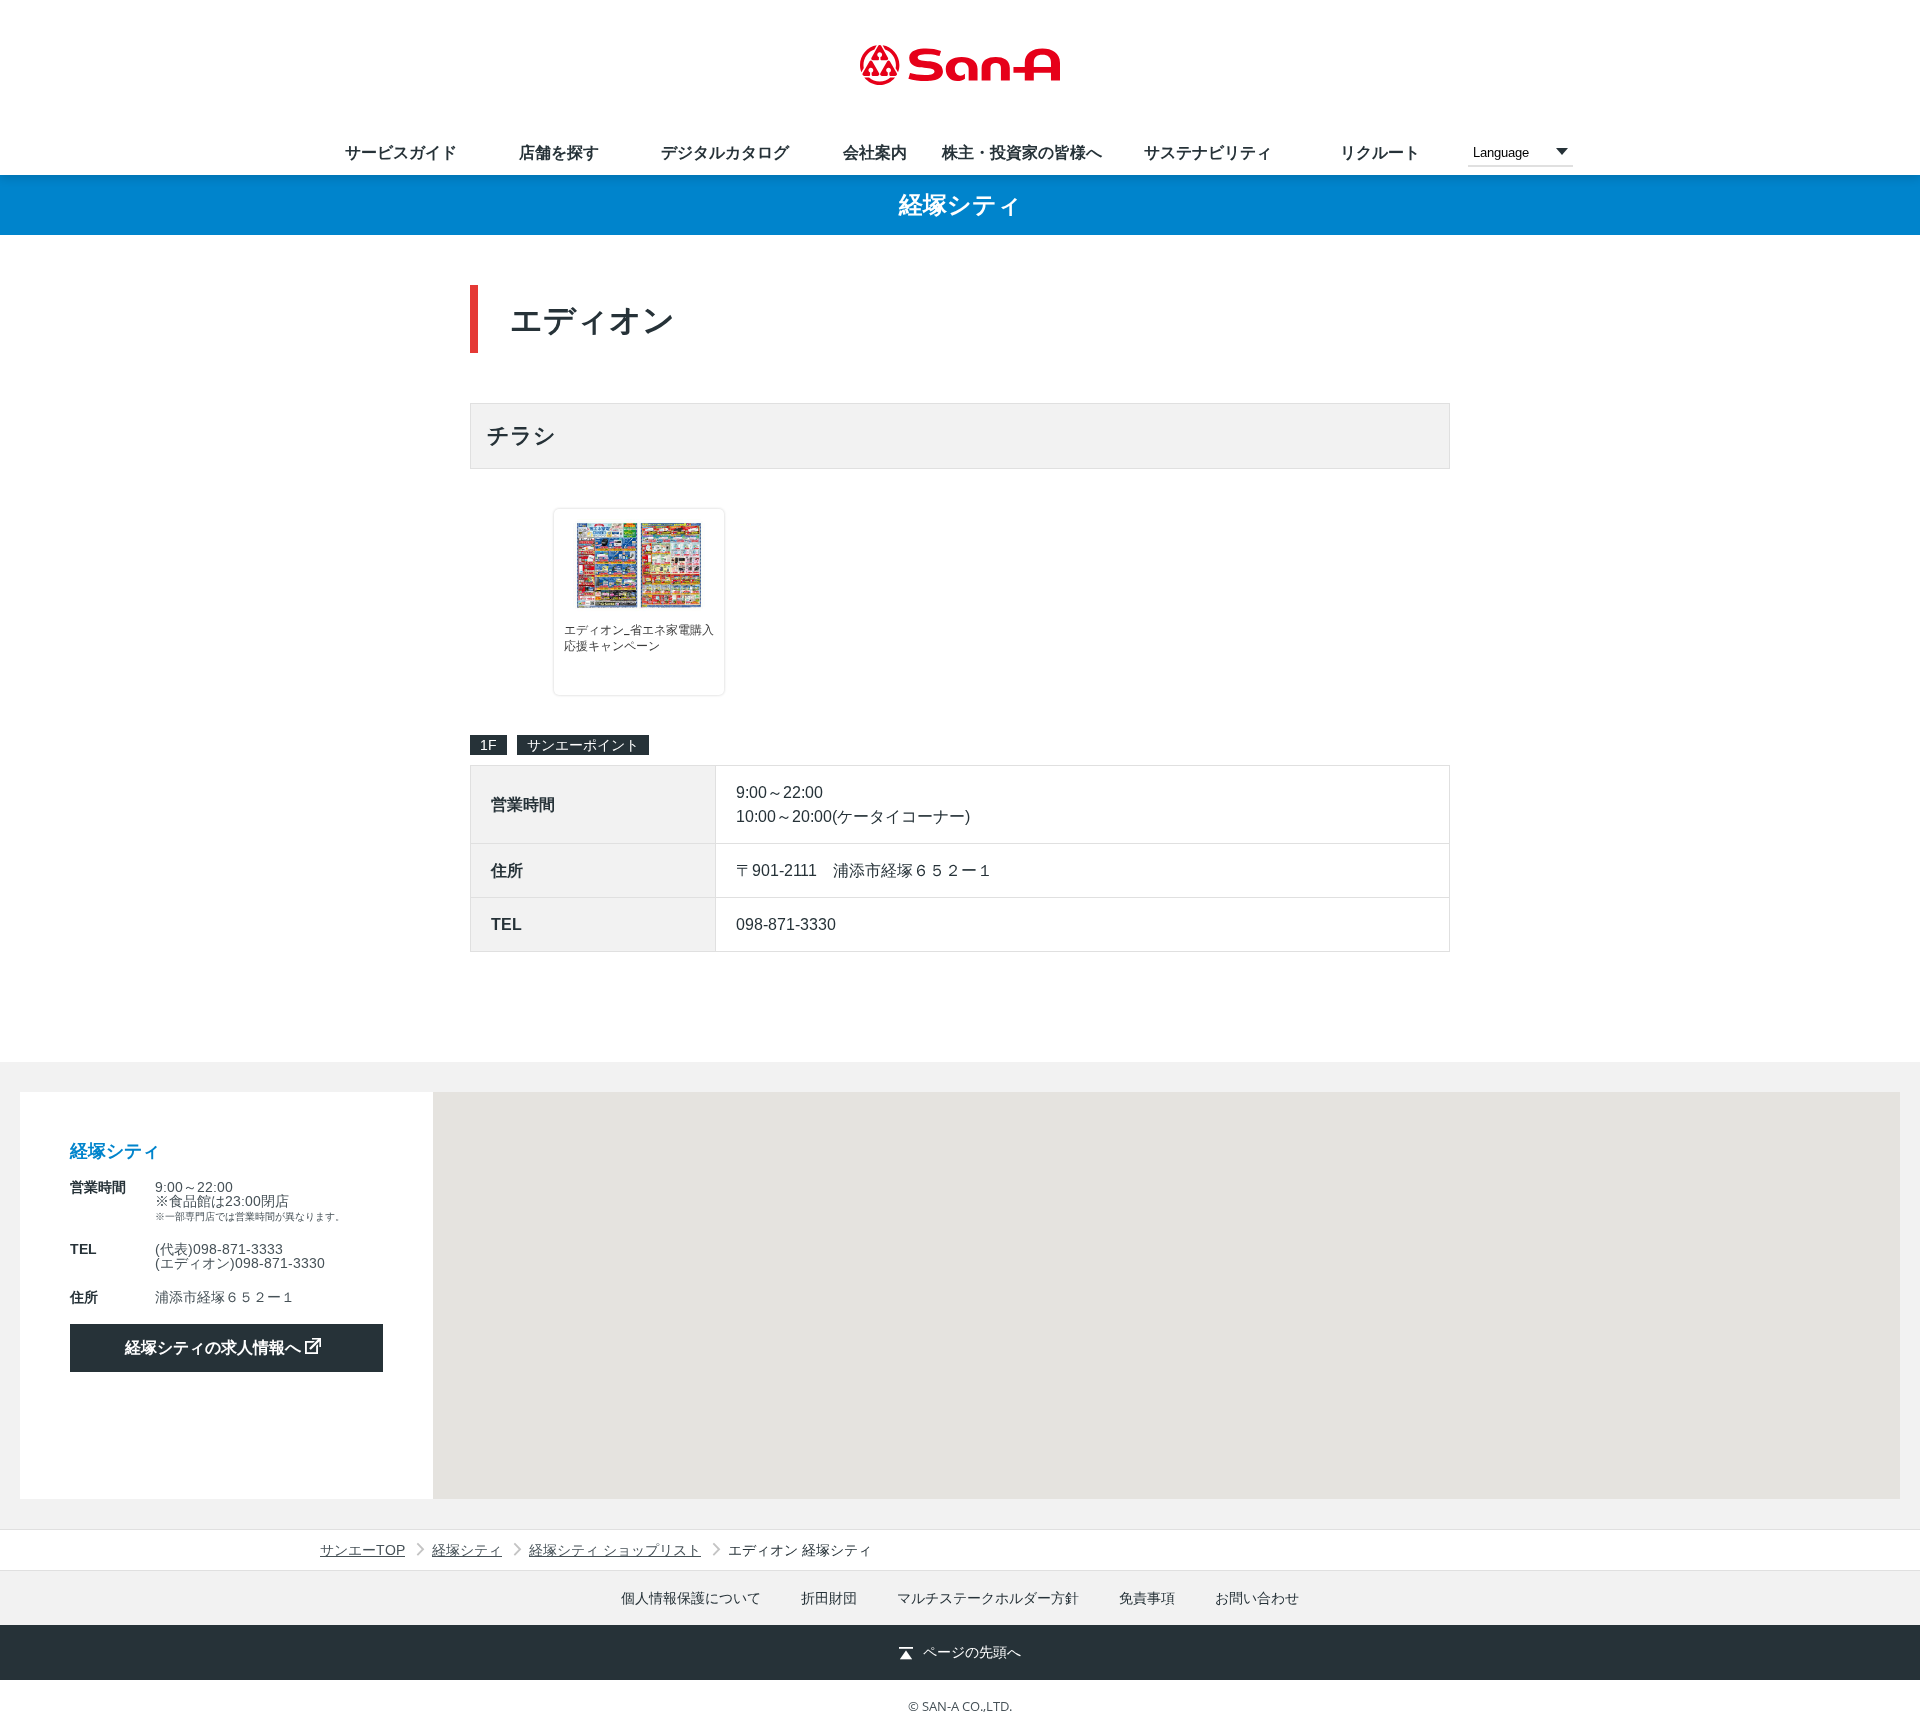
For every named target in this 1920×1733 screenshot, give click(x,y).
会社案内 (875, 152)
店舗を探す (559, 152)
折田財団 (829, 1598)
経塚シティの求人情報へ (215, 1347)
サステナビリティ (1208, 152)
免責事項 (1147, 1598)
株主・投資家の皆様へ (1022, 152)
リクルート (1380, 152)
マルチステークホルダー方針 (988, 1598)
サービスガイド (401, 152)
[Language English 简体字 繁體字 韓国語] (1520, 151)
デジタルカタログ (725, 152)
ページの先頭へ (972, 1652)
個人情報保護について (691, 1598)
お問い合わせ (1257, 1598)
